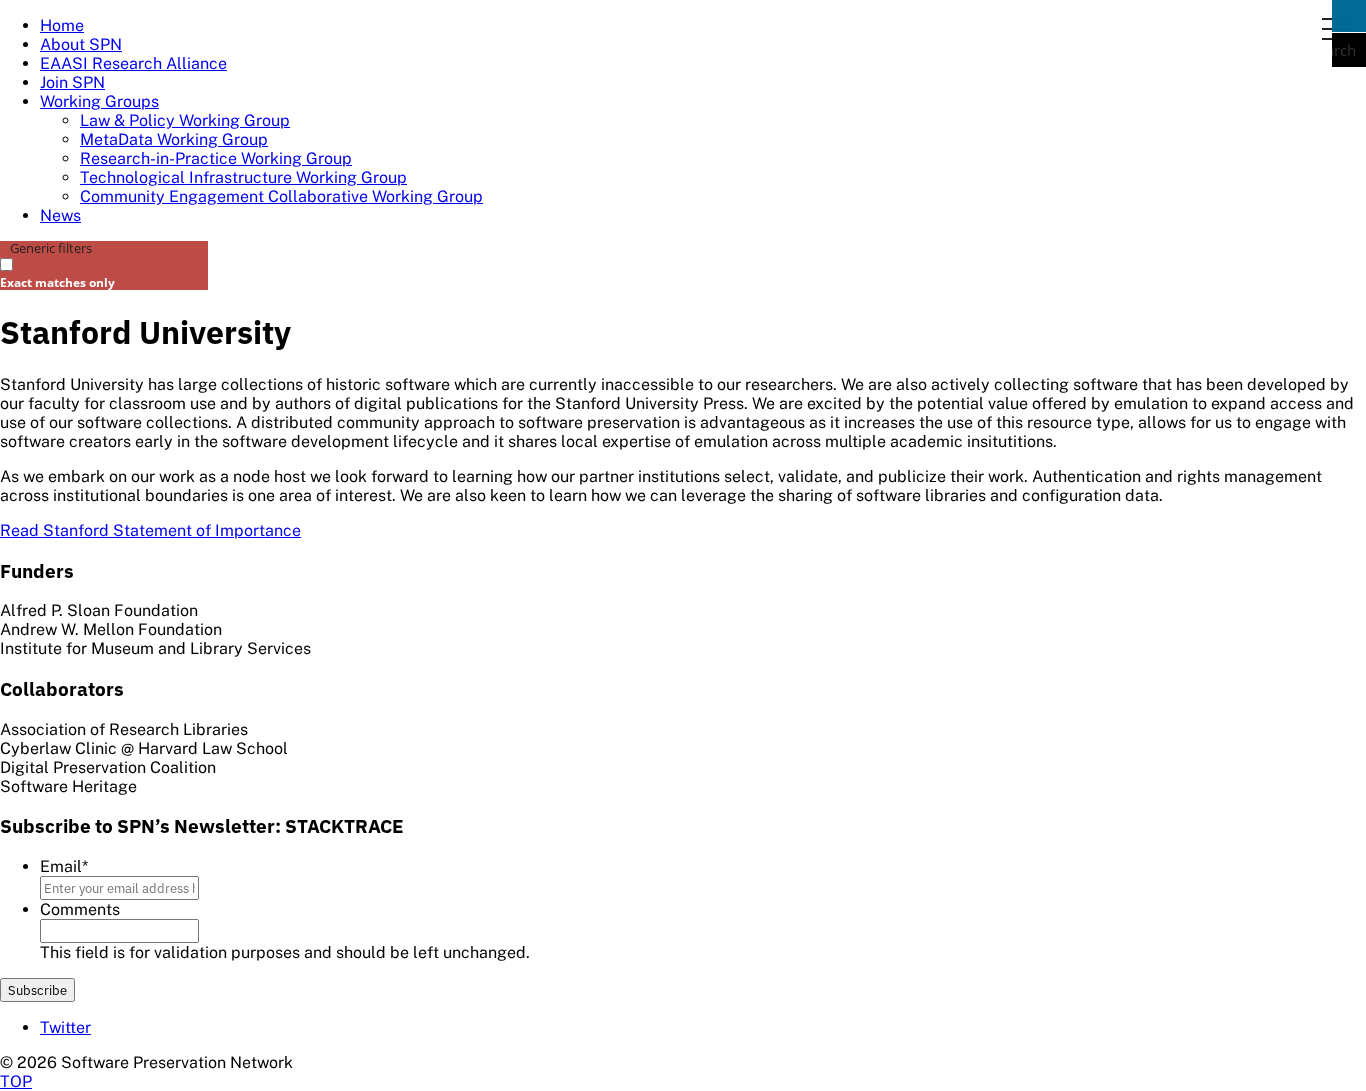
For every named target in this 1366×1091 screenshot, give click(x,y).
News (60, 215)
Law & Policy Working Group (185, 120)
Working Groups (99, 101)
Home (62, 25)
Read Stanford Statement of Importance (150, 530)
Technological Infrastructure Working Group (243, 177)
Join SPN (72, 82)
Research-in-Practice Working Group (216, 158)
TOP (16, 1081)
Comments (80, 909)
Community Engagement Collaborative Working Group (281, 196)
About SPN (81, 44)
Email (64, 866)
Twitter (65, 1027)
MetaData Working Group (174, 139)
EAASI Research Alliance (133, 63)
